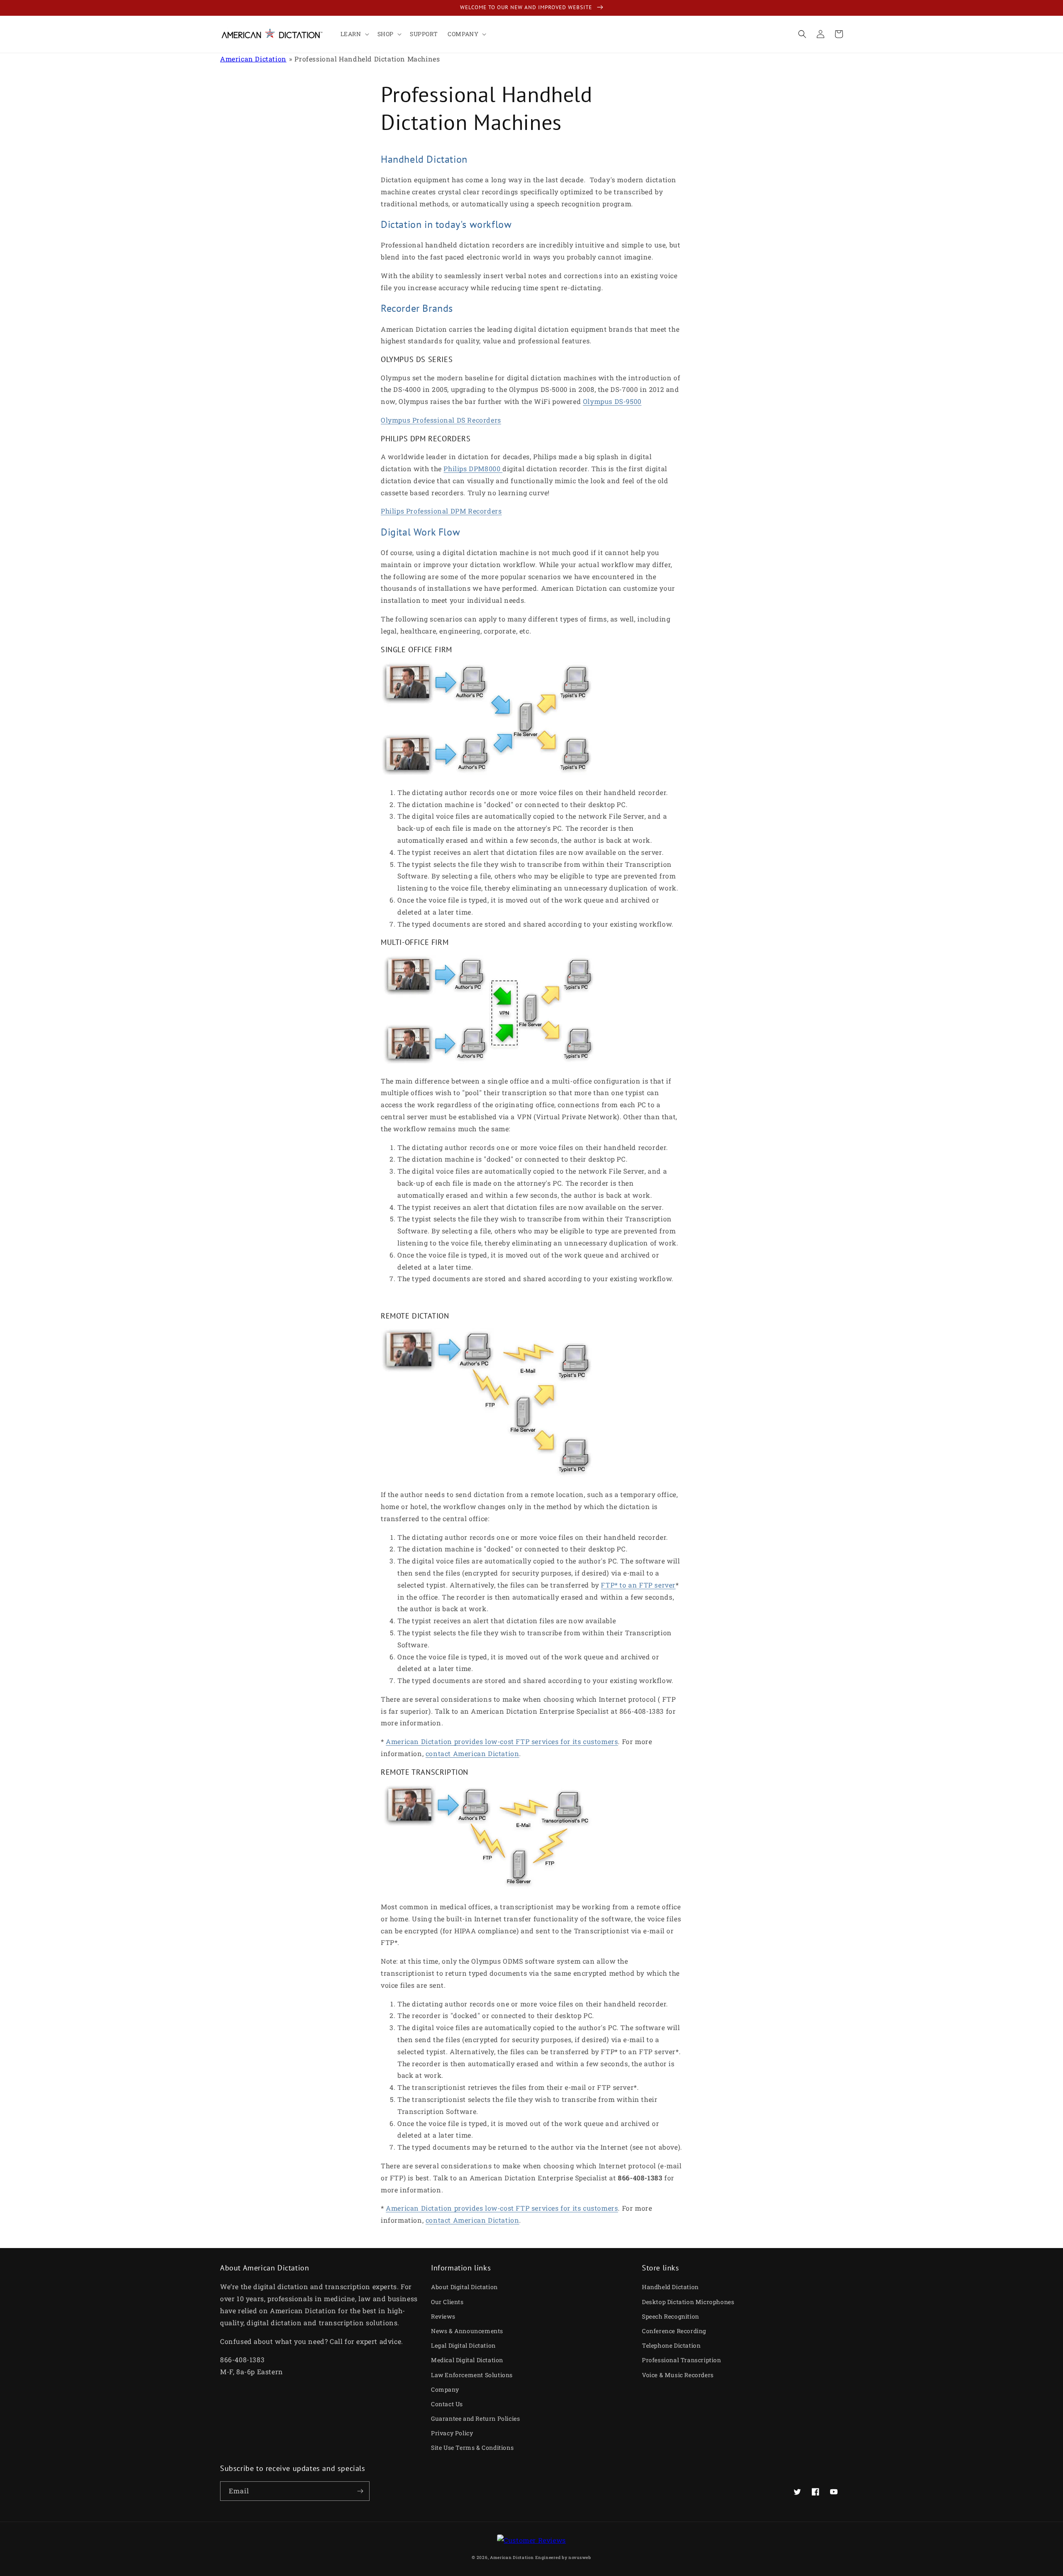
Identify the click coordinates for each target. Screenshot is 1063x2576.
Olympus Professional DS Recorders (441, 420)
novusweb (580, 2558)
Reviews (443, 2316)
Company (445, 2389)
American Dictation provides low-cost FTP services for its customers (502, 1741)
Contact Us (447, 2404)
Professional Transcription (682, 2360)
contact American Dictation (473, 1753)
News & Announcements (467, 2331)
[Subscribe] (360, 2491)
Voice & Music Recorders (678, 2375)
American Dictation (253, 59)
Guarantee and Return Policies (475, 2418)
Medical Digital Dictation (467, 2360)
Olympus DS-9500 (612, 401)
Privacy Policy (452, 2433)
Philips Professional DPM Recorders (441, 511)
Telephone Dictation (671, 2345)
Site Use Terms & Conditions (472, 2448)
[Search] (802, 34)
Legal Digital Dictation (463, 2345)
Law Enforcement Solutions (472, 2375)
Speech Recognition (671, 2316)
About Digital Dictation (464, 2287)
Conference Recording (674, 2331)
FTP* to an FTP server (638, 1585)
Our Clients (447, 2302)
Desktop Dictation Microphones (688, 2302)
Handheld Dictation (670, 2287)
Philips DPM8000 (473, 468)
